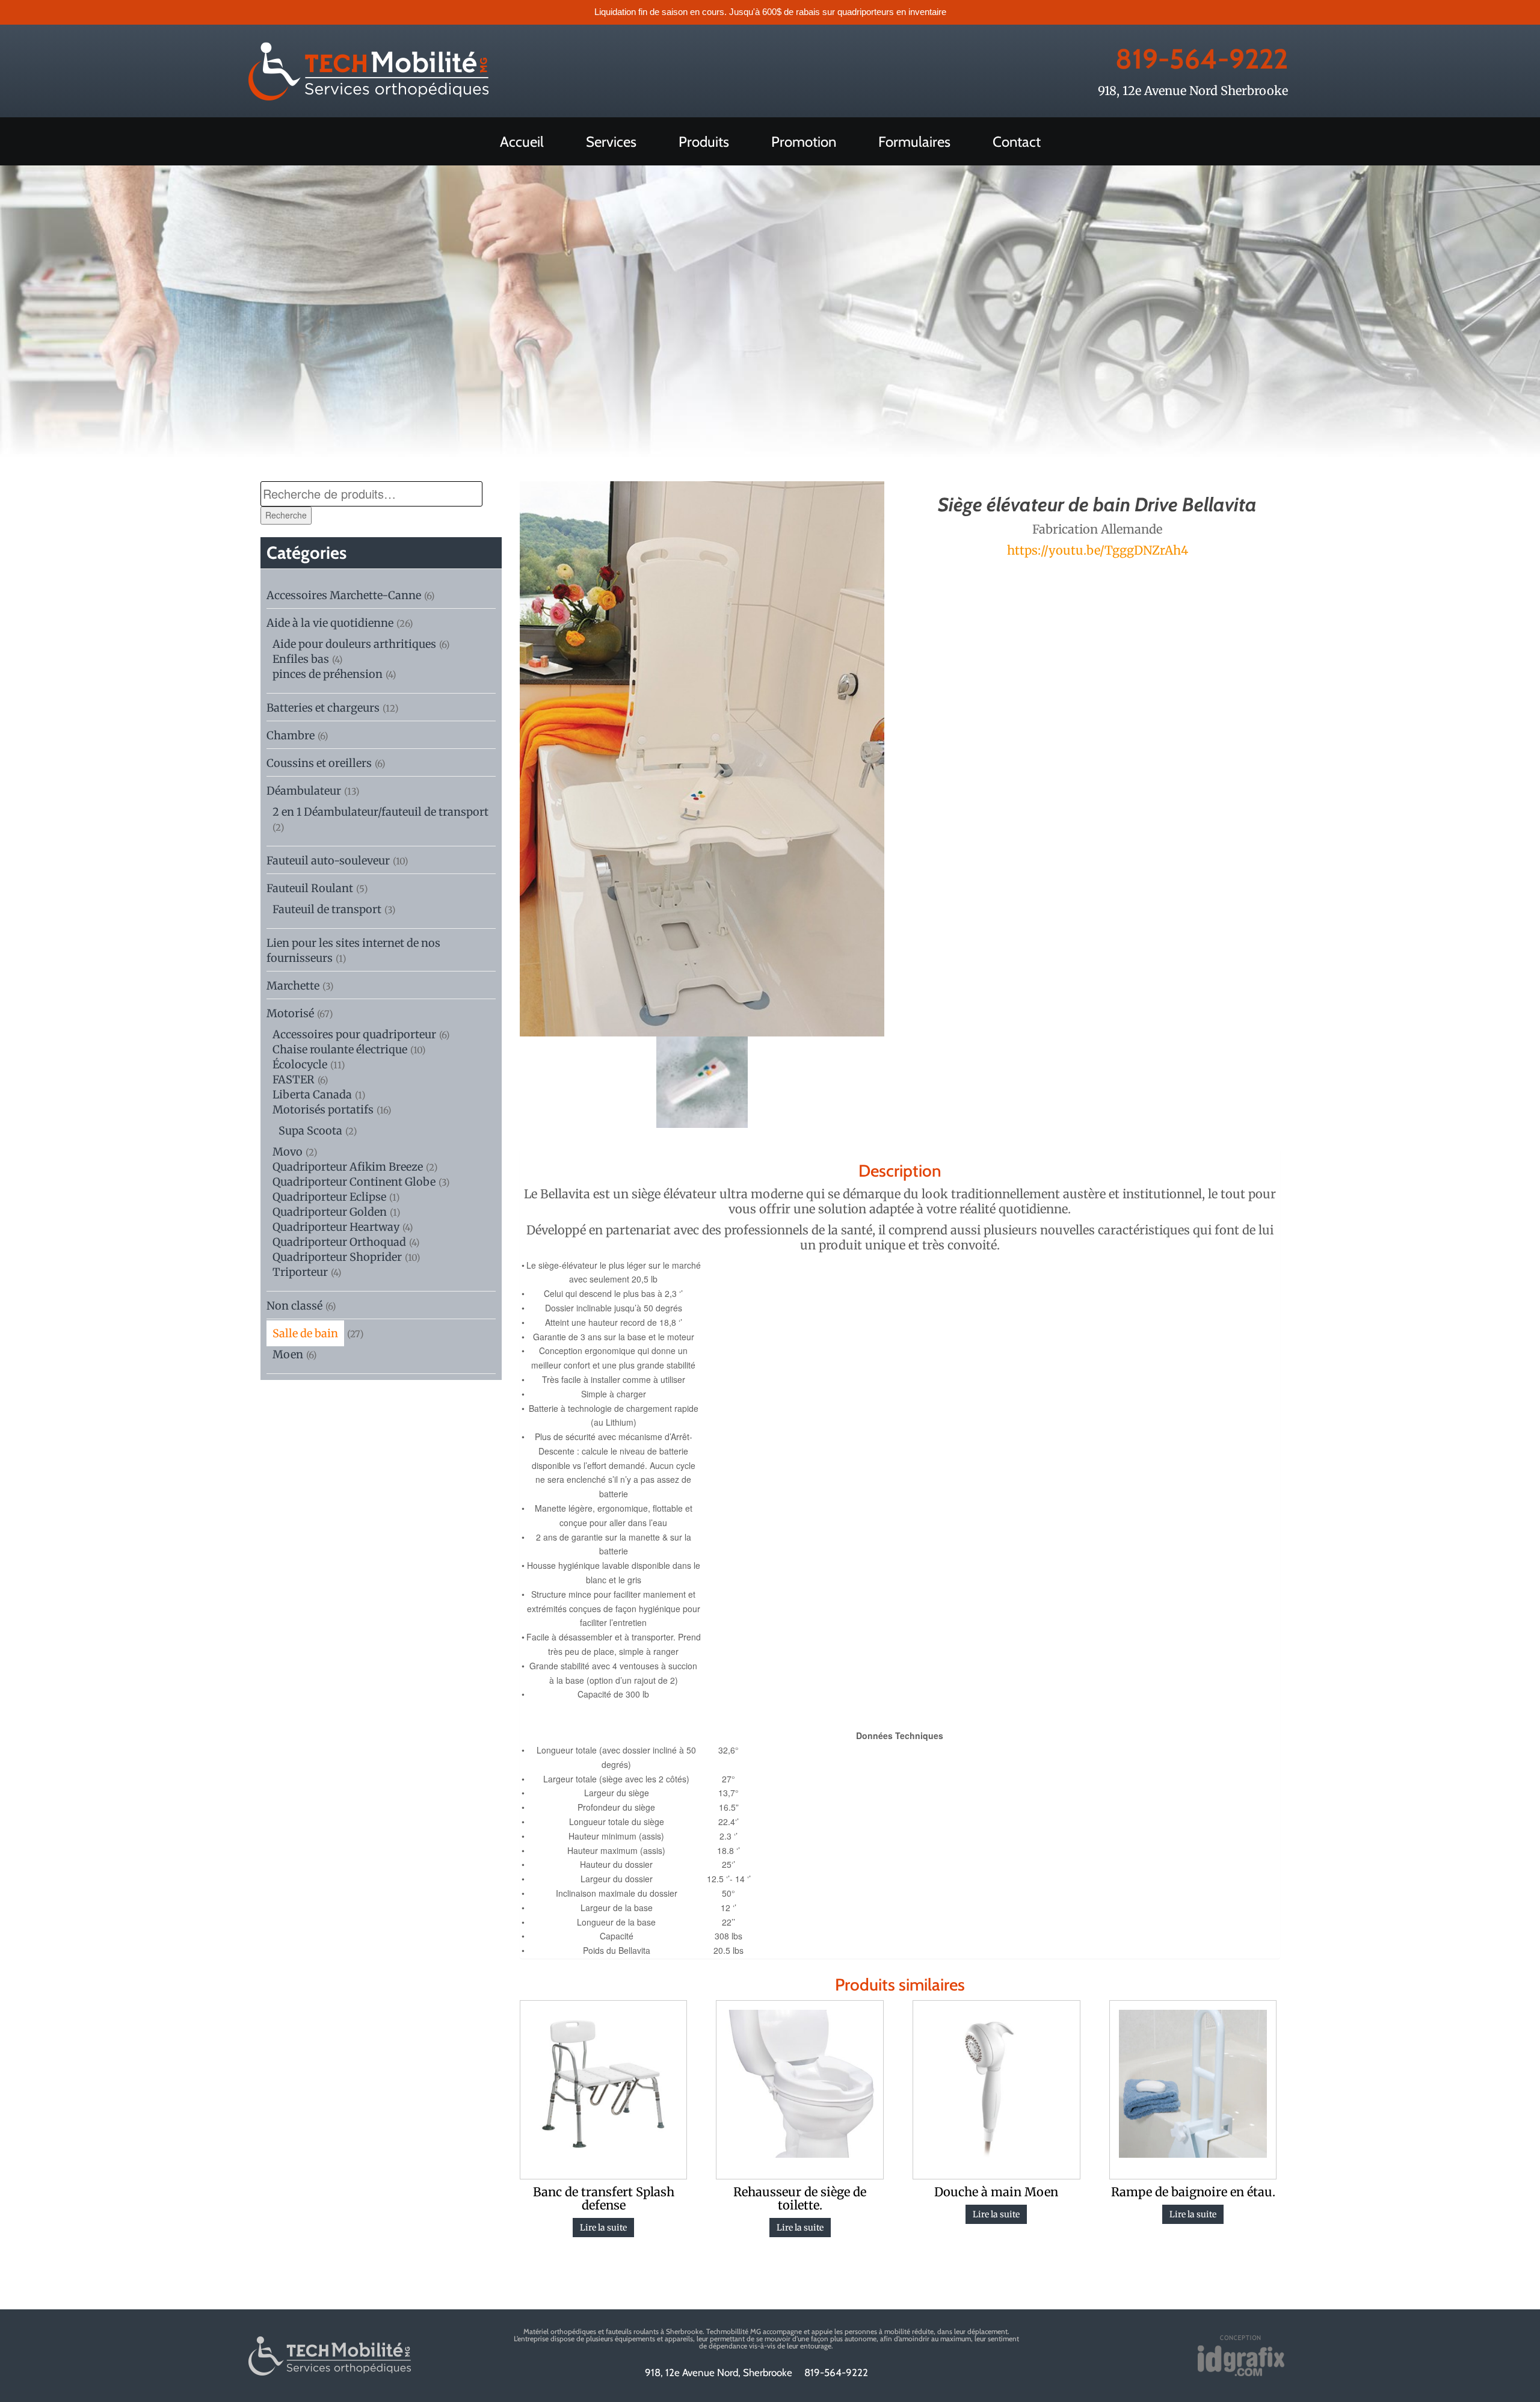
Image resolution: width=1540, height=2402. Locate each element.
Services (611, 142)
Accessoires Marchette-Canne (344, 595)
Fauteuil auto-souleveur (328, 861)
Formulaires (914, 142)
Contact (1017, 142)
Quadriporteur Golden (330, 1212)
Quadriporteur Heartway (336, 1227)
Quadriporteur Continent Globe (354, 1182)
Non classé (294, 1306)
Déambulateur (304, 791)
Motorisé (290, 1013)
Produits (704, 142)
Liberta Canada (312, 1095)
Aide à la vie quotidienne (330, 623)
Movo (288, 1152)
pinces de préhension (328, 674)
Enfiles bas (301, 659)
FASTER (294, 1079)
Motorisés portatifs (323, 1110)
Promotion (804, 142)
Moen (288, 1354)
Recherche (286, 515)
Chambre (291, 735)
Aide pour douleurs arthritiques (354, 644)
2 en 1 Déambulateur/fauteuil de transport (380, 812)
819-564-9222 (1202, 59)
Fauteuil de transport (327, 909)
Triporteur (300, 1272)
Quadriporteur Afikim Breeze (348, 1167)
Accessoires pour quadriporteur (354, 1034)
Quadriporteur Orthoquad (339, 1242)
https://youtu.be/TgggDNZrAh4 (1098, 550)
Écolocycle (300, 1064)
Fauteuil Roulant (310, 888)
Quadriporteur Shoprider (337, 1257)
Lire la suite (603, 2228)
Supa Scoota (310, 1131)
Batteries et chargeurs (323, 708)
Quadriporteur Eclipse (329, 1197)
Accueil (522, 142)
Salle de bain (305, 1333)
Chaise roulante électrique (340, 1049)
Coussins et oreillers (319, 763)
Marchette (293, 986)
